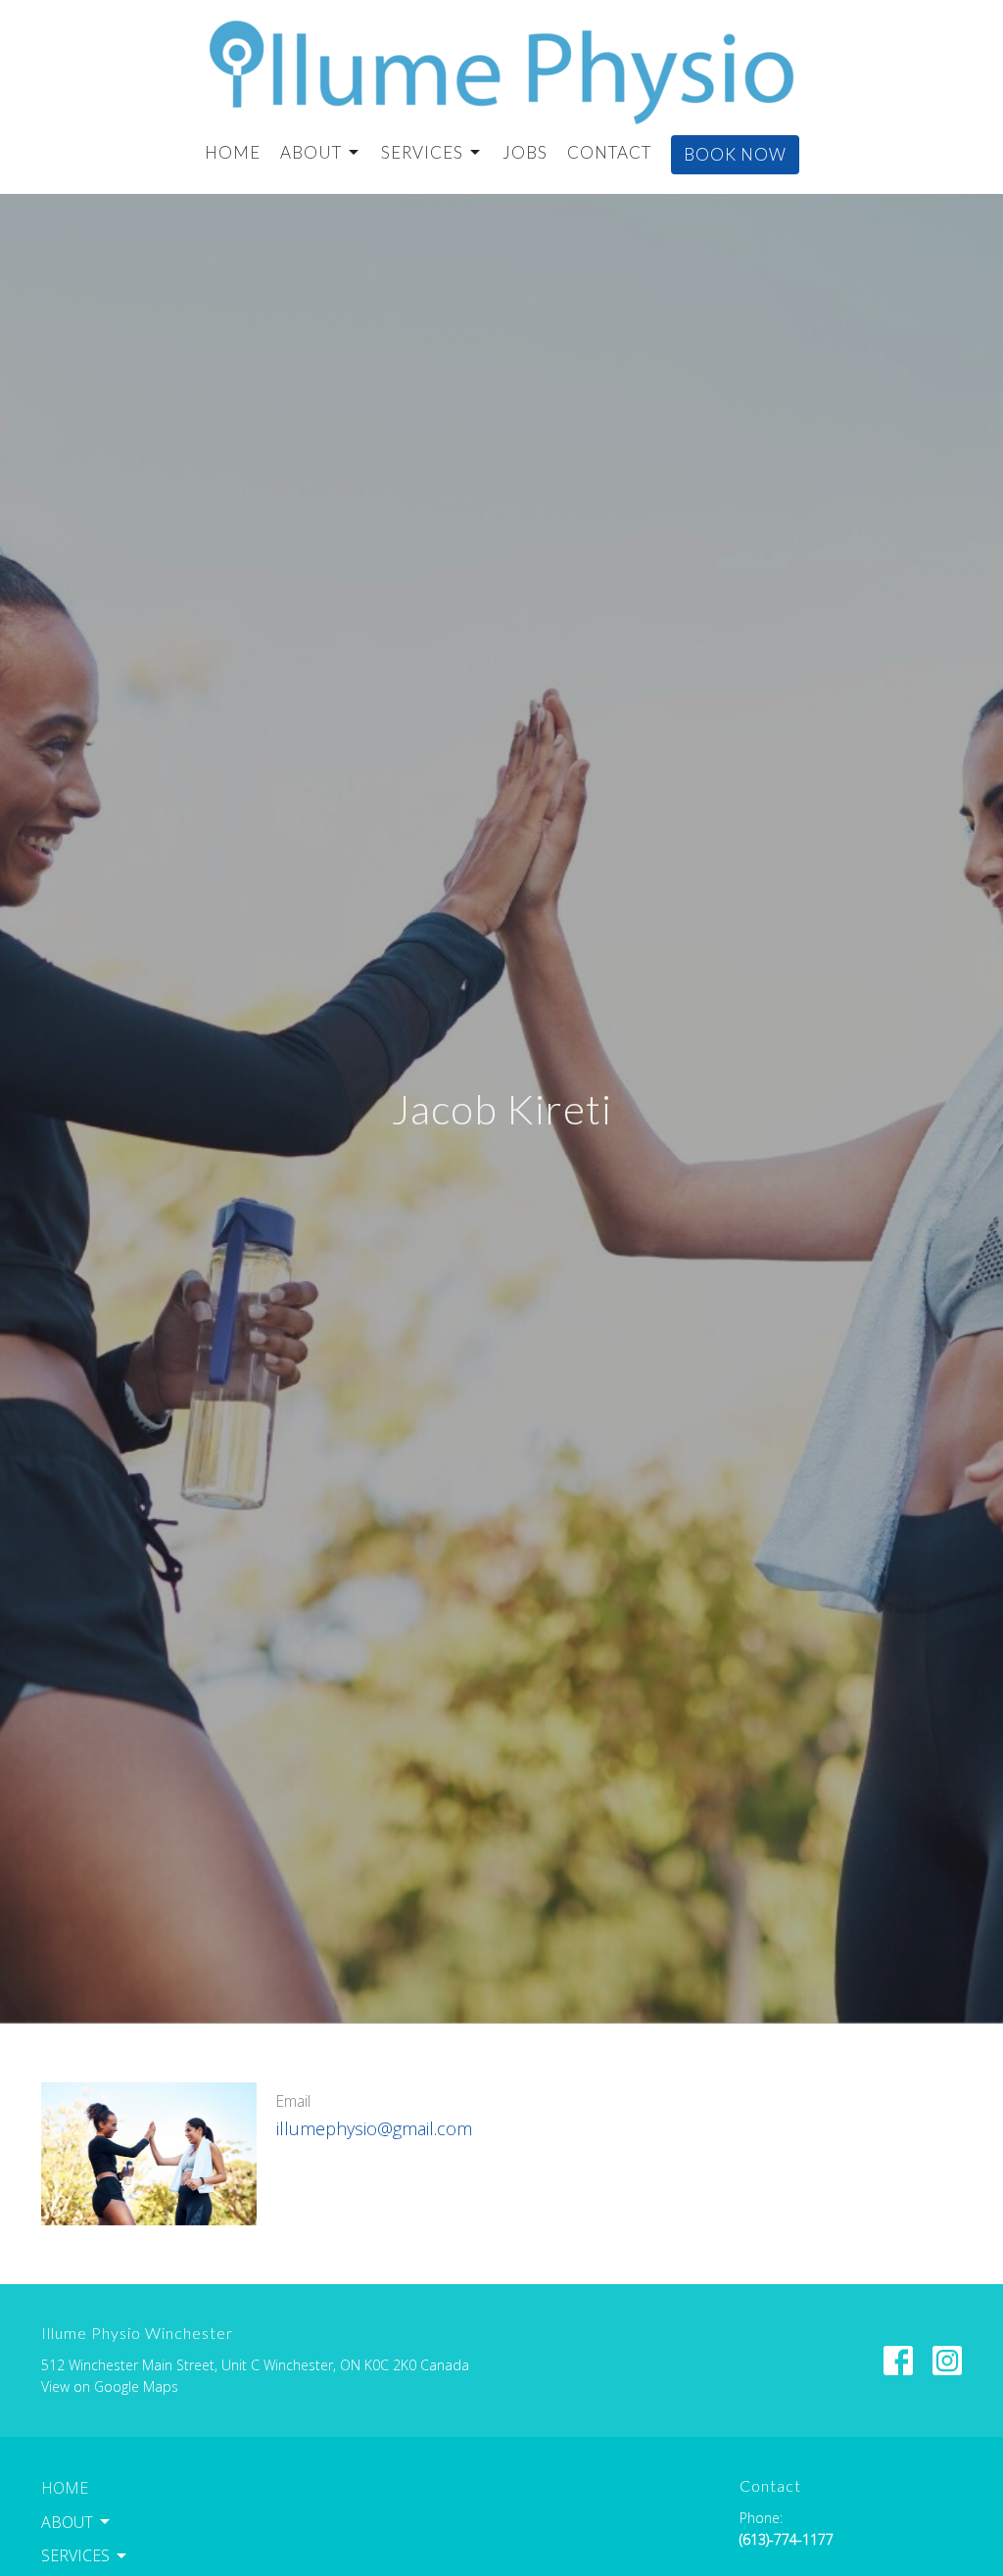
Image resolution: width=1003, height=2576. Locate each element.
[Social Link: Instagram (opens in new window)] (947, 2361)
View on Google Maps (110, 2386)
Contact (609, 152)
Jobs (525, 152)
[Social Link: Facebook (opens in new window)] (898, 2361)
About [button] (67, 2522)
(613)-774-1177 (787, 2539)
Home (233, 152)
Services (422, 152)
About (311, 152)
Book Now (735, 154)
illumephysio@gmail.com (374, 2128)
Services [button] (75, 2555)
